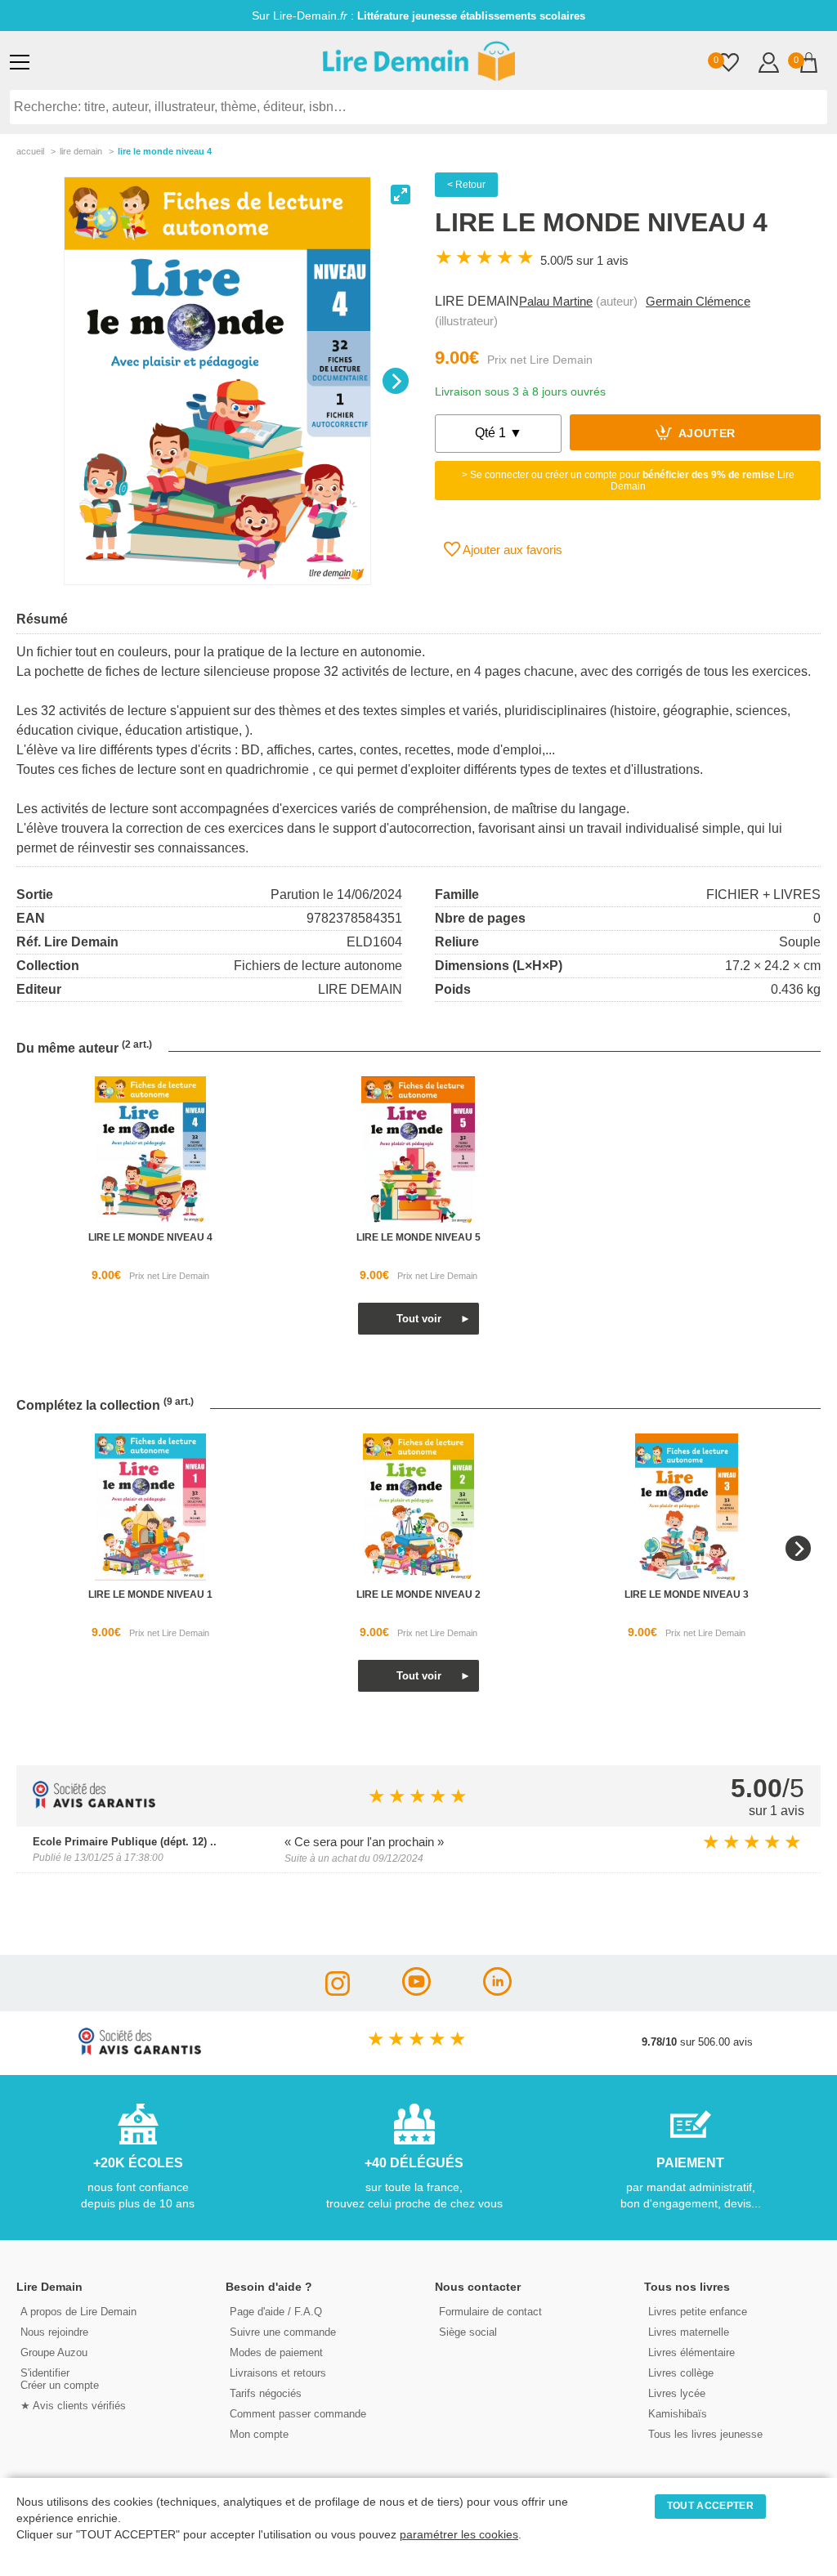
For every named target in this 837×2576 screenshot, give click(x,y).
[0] (729, 64)
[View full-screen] (401, 195)
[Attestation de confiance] (94, 1804)
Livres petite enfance (698, 2312)
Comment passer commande (298, 2414)
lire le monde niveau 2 (418, 1594)
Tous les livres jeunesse (705, 2434)
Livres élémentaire (692, 2352)
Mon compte (259, 2434)
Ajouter (706, 434)
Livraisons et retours (278, 2373)
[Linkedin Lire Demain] (497, 1991)
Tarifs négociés (266, 2393)
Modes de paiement (276, 2352)
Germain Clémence (698, 301)
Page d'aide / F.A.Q (276, 2312)
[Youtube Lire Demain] (416, 1991)
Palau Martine (556, 301)
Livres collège (681, 2373)
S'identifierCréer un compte (60, 2379)
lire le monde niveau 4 (150, 1237)
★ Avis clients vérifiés (73, 2406)
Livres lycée (677, 2393)
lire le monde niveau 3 (687, 1594)
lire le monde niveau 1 (150, 1594)
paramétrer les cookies (459, 2535)
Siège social (468, 2332)
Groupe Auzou (54, 2352)
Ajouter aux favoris (511, 550)
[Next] (396, 381)
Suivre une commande (283, 2332)
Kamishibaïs (678, 2414)
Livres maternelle (689, 2332)
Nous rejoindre (54, 2332)
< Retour (466, 185)
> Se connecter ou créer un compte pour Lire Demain (628, 481)
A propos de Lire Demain (78, 2312)
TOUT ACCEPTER (710, 2506)
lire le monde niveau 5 (418, 1237)
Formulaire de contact (490, 2312)
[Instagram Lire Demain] (338, 1991)
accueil (30, 151)
